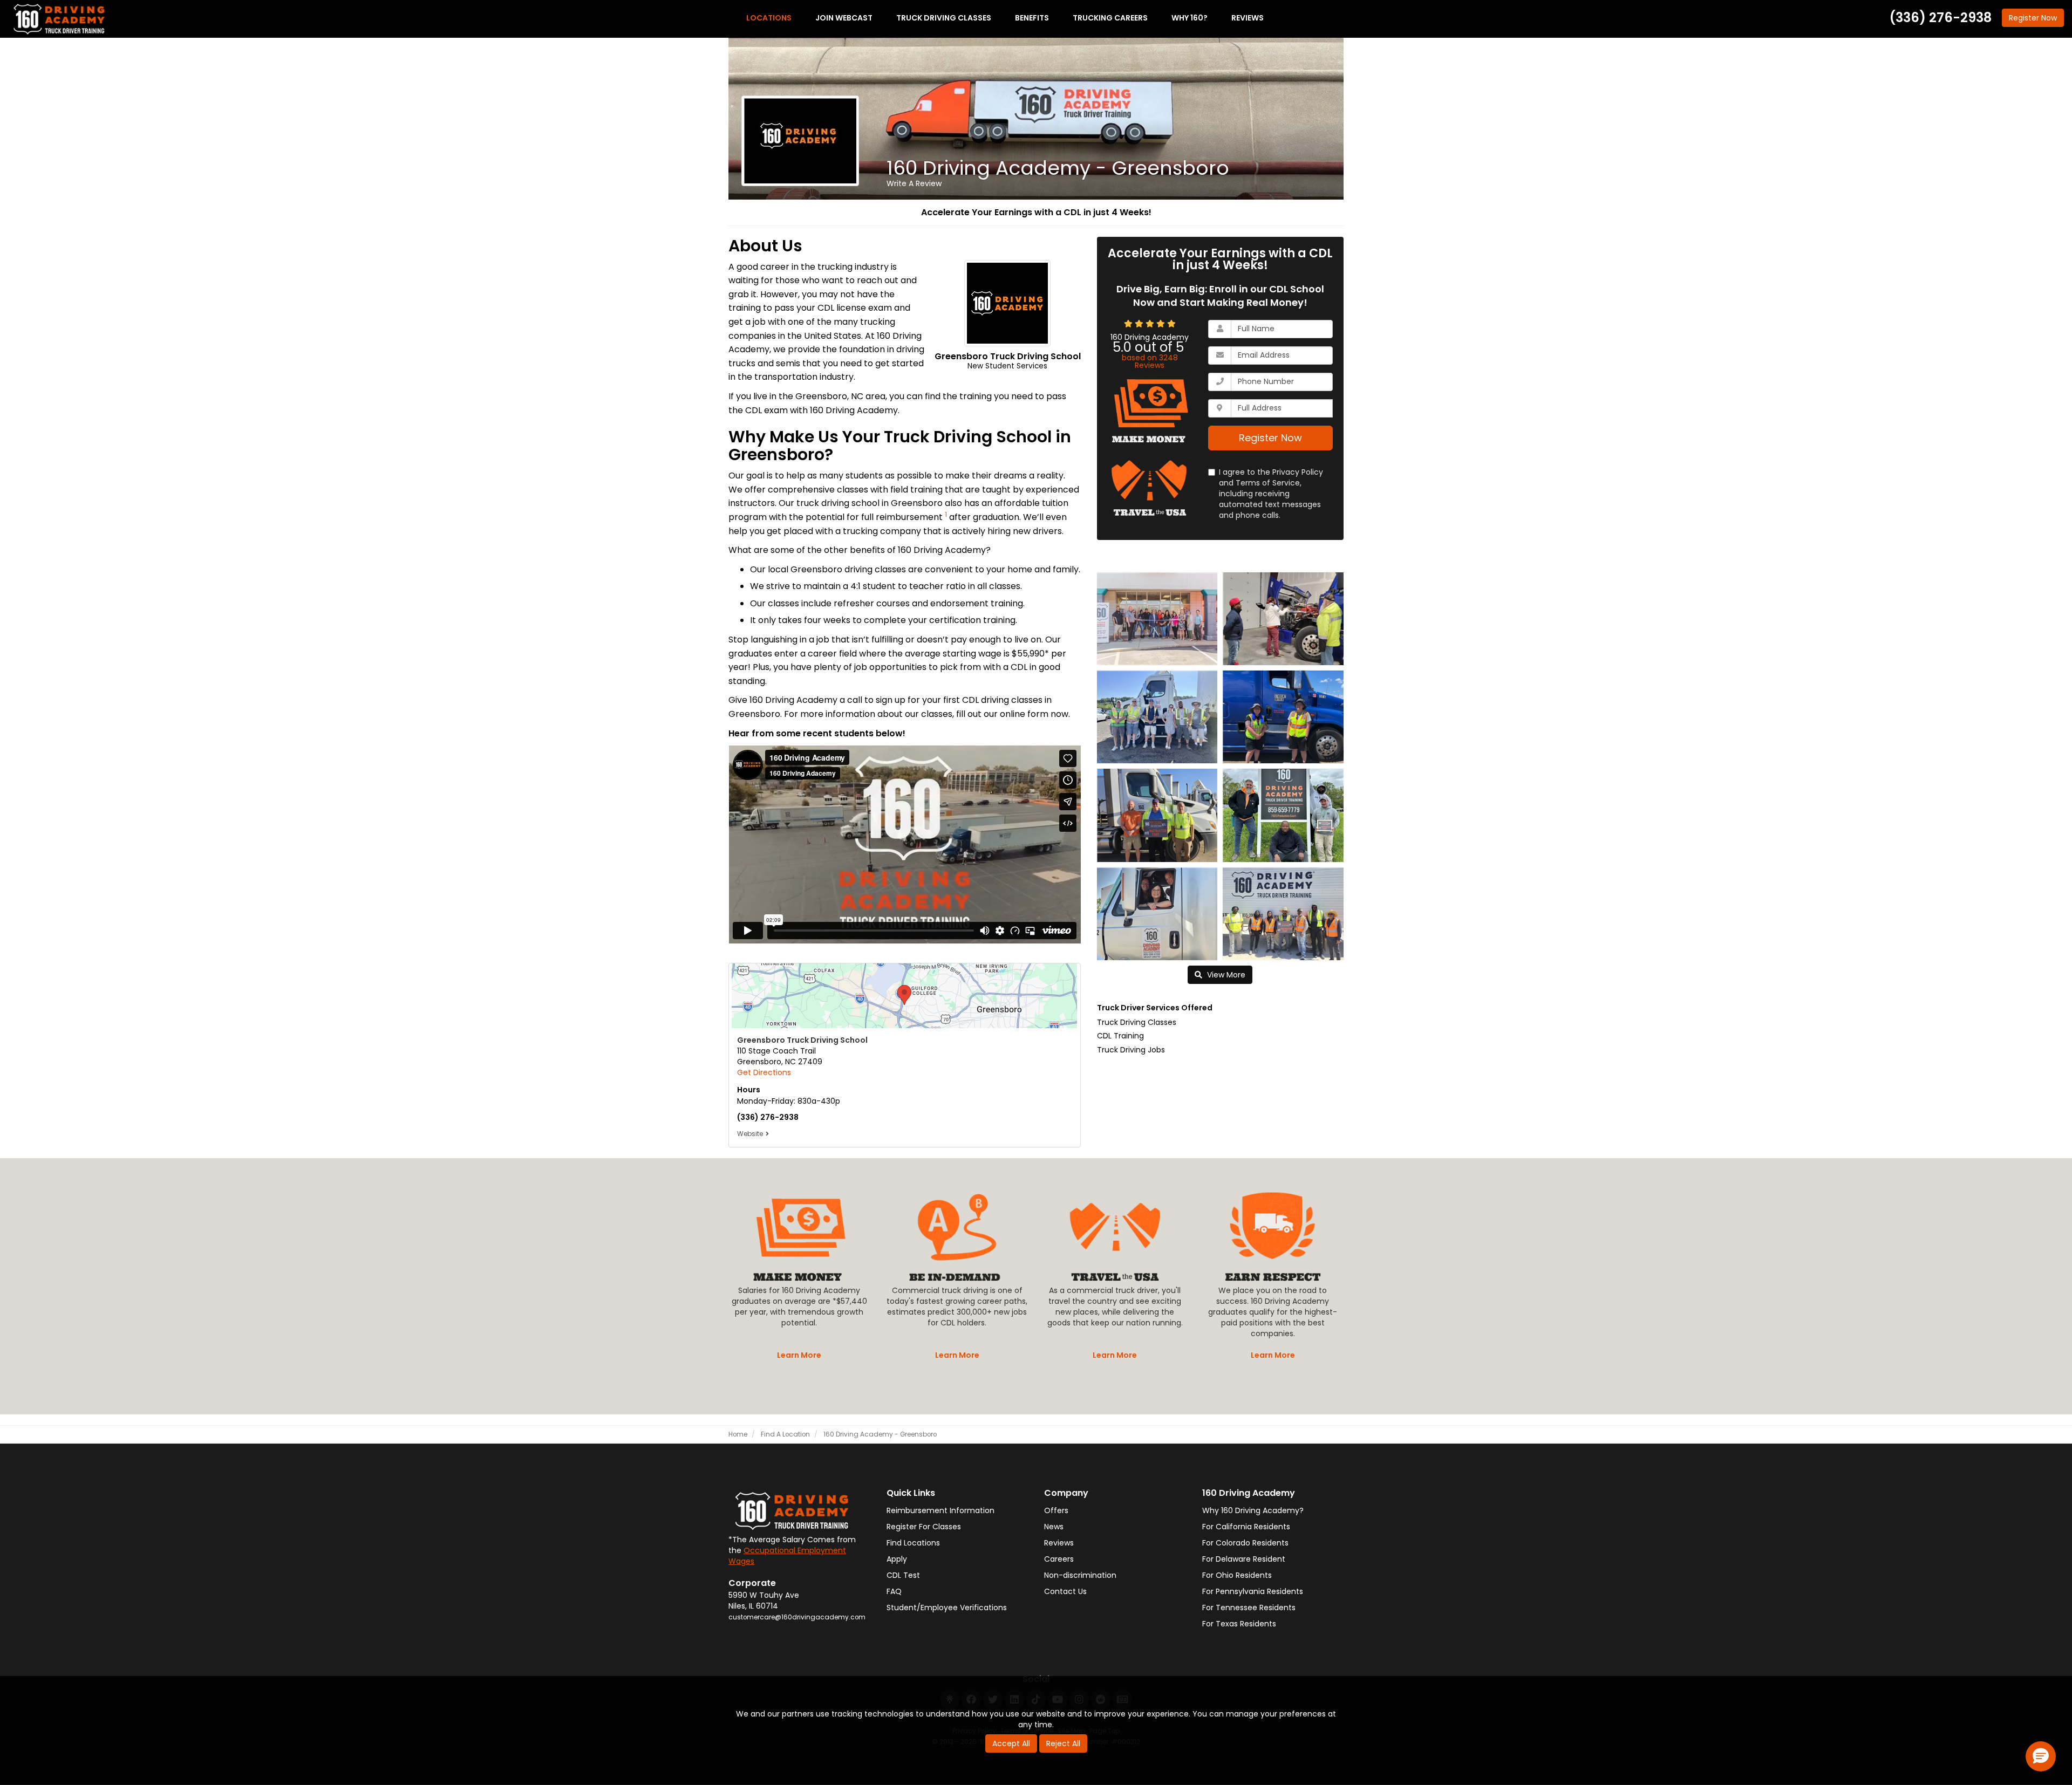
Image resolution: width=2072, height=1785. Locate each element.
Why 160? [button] (1190, 18)
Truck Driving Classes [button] (944, 18)
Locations (769, 18)
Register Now (1270, 438)
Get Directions (764, 1072)
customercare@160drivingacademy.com (797, 1617)
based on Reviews (1150, 361)
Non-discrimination (1080, 1575)
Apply (897, 1559)
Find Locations (913, 1543)
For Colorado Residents (1245, 1543)
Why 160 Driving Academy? (1253, 1510)
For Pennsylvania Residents (1253, 1591)
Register (2033, 18)
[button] (2041, 1756)
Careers (1059, 1559)
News (1054, 1527)
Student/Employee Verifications (947, 1608)
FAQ (894, 1591)
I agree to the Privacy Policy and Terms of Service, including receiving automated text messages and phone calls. (1271, 494)
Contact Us (1065, 1591)
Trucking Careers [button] (1110, 18)
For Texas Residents (1239, 1624)
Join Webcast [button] (844, 18)
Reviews (1059, 1543)
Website (750, 1134)
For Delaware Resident (1244, 1559)
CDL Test (903, 1575)
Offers (1056, 1510)
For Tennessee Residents (1249, 1608)
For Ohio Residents (1237, 1575)
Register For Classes (924, 1527)
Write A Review (914, 183)
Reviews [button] (1248, 18)
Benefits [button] (1032, 18)
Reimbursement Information (940, 1510)
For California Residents (1246, 1527)
